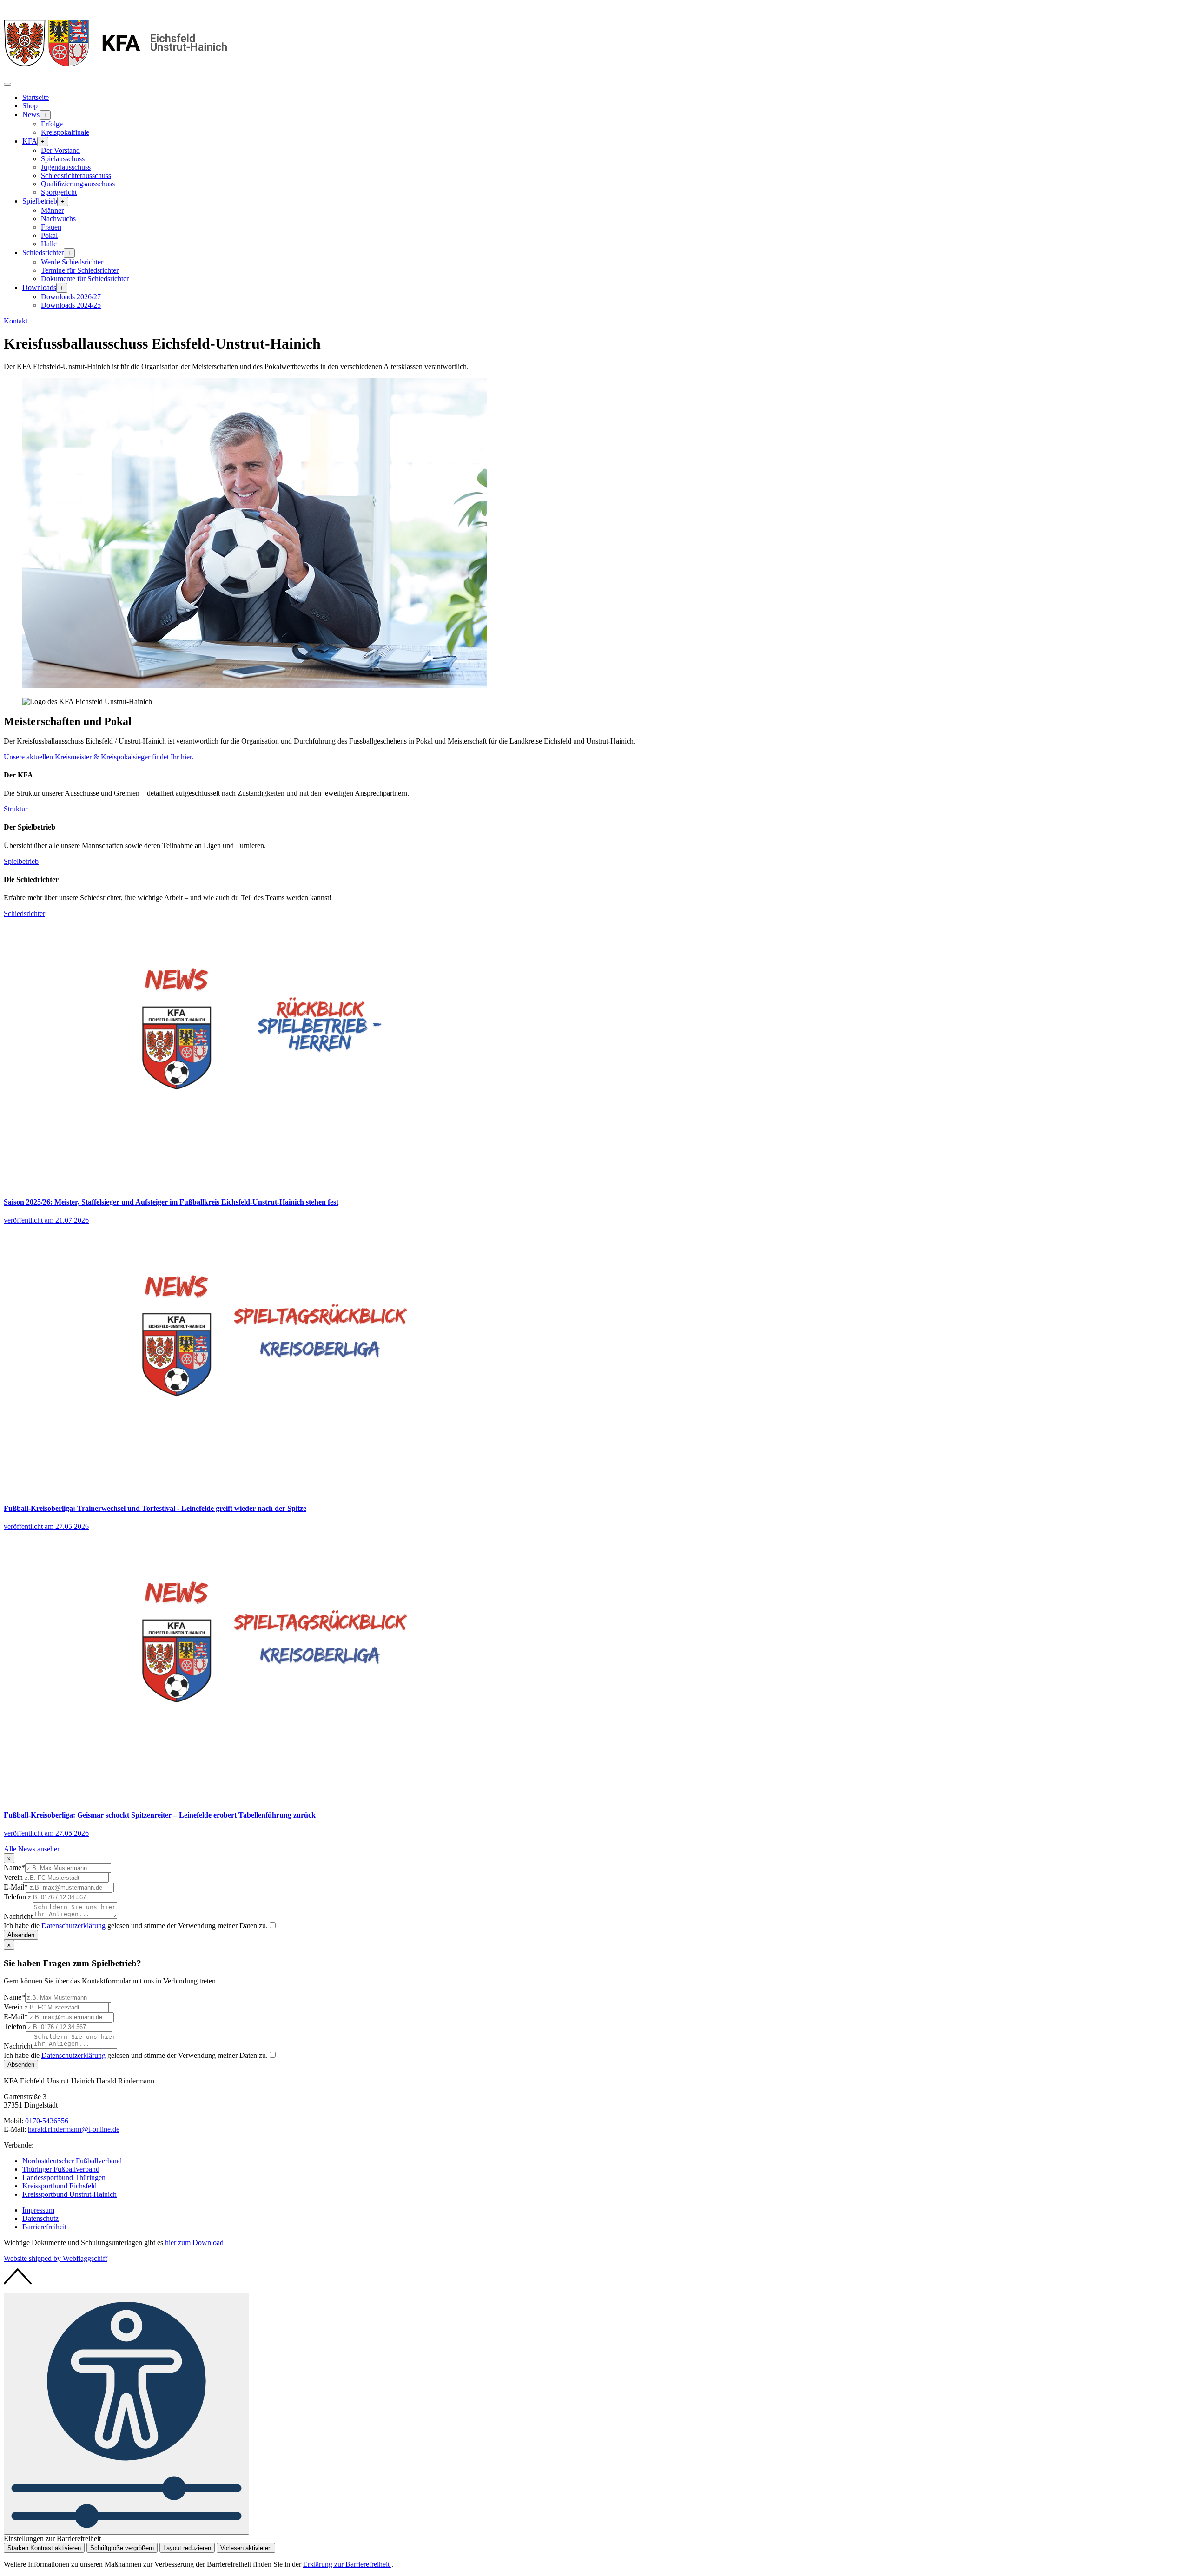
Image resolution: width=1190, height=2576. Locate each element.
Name (14, 1868)
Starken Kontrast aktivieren (44, 2548)
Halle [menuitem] (49, 244)
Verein (13, 1877)
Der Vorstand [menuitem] (60, 150)
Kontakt (16, 321)
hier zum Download (194, 2243)
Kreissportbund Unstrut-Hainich (69, 2194)
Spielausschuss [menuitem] (63, 159)
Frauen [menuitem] (51, 227)
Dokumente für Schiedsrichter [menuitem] (85, 279)
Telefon (15, 1897)
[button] (7, 84)
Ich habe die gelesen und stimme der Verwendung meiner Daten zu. (136, 1926)
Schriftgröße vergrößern (122, 2548)
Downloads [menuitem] (39, 287)
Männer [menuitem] (52, 210)
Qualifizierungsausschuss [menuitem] (78, 184)
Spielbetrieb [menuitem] (40, 201)
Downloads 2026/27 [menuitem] (71, 297)
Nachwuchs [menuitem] (58, 219)
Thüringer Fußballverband (61, 2169)
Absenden (21, 1935)
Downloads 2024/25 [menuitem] (71, 305)
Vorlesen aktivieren (246, 2548)
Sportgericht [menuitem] (59, 192)
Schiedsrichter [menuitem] (43, 253)
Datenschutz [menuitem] (40, 2218)
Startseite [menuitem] (36, 97)
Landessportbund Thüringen (64, 2177)
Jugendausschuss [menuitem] (66, 167)
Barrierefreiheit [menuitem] (44, 2227)
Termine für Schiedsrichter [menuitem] (80, 270)
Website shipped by (56, 2258)
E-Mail (16, 1887)
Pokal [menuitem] (49, 235)
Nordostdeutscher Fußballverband (72, 2161)
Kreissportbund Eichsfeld (59, 2186)
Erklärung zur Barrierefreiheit (347, 2564)
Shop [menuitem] (30, 106)
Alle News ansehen (32, 1849)
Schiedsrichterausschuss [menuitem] (76, 175)
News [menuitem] (31, 115)
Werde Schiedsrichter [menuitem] (72, 262)
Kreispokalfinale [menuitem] (65, 132)
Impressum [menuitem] (38, 2210)
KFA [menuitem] (30, 141)
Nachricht (18, 1916)
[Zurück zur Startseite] (115, 73)
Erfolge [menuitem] (52, 124)
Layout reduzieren (187, 2548)
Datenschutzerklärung (73, 1926)
